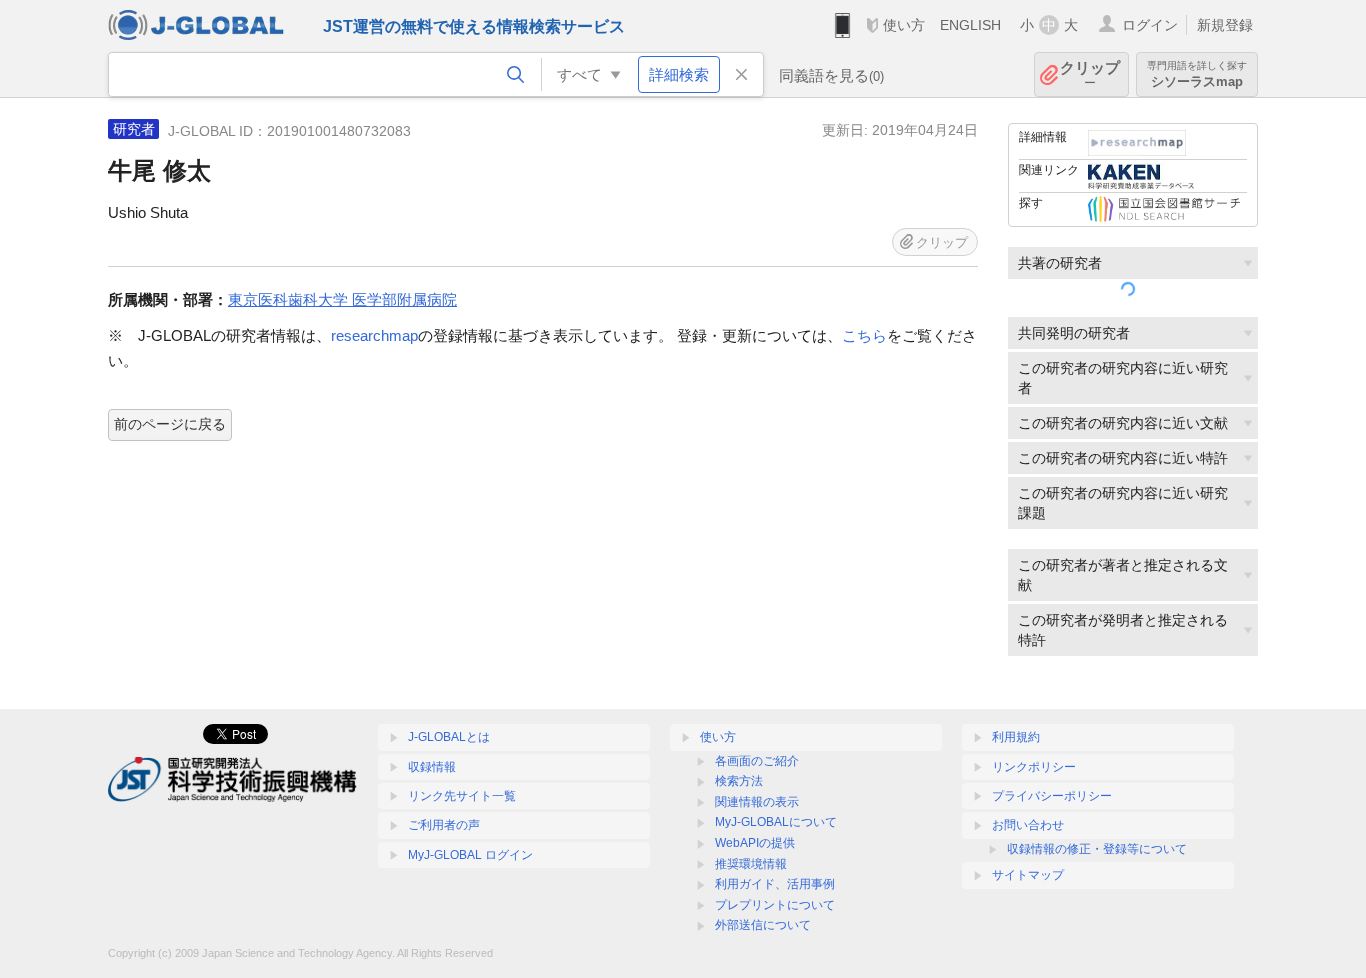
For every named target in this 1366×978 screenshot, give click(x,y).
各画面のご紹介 (757, 761)
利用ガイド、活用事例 (775, 884)
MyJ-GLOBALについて (776, 822)
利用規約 (1016, 737)
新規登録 (1225, 25)
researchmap (374, 335)
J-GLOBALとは (449, 737)
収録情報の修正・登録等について (1097, 849)
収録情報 (432, 767)
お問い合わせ (1028, 825)
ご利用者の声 (444, 825)
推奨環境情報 (751, 864)
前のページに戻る (170, 424)
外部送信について (763, 925)
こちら (864, 335)
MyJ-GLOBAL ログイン (470, 855)
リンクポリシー (1034, 767)
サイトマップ (1028, 875)
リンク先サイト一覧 (462, 796)
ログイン (1150, 25)
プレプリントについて (775, 905)
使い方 (904, 25)
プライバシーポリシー (1052, 796)
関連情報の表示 (757, 802)
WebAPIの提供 (755, 843)
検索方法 (739, 781)
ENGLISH (970, 25)
